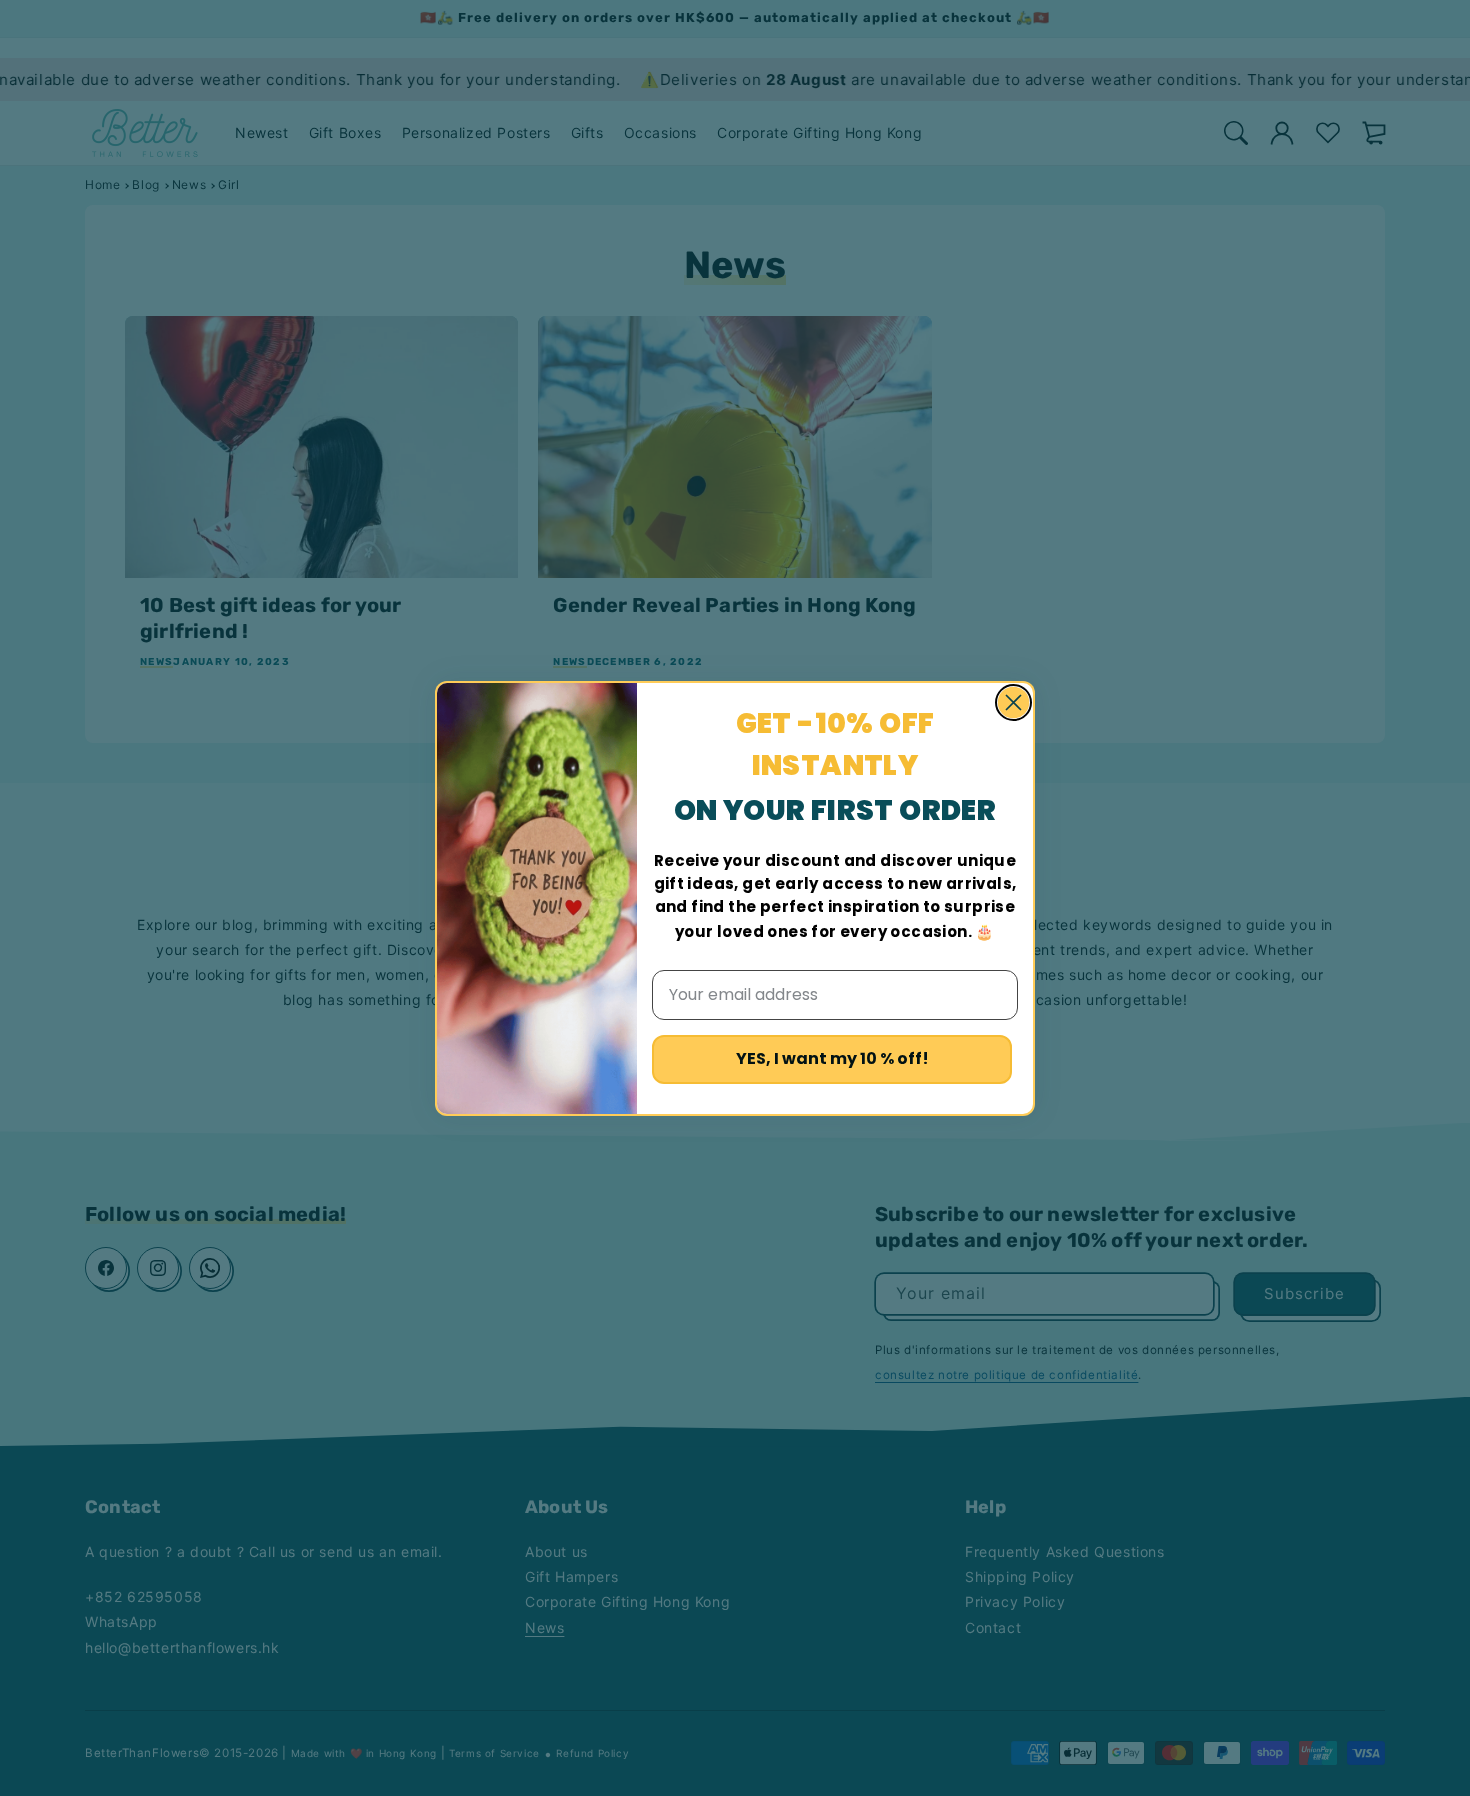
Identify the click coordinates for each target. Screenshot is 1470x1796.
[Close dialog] (1013, 702)
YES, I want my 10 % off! (832, 1058)
